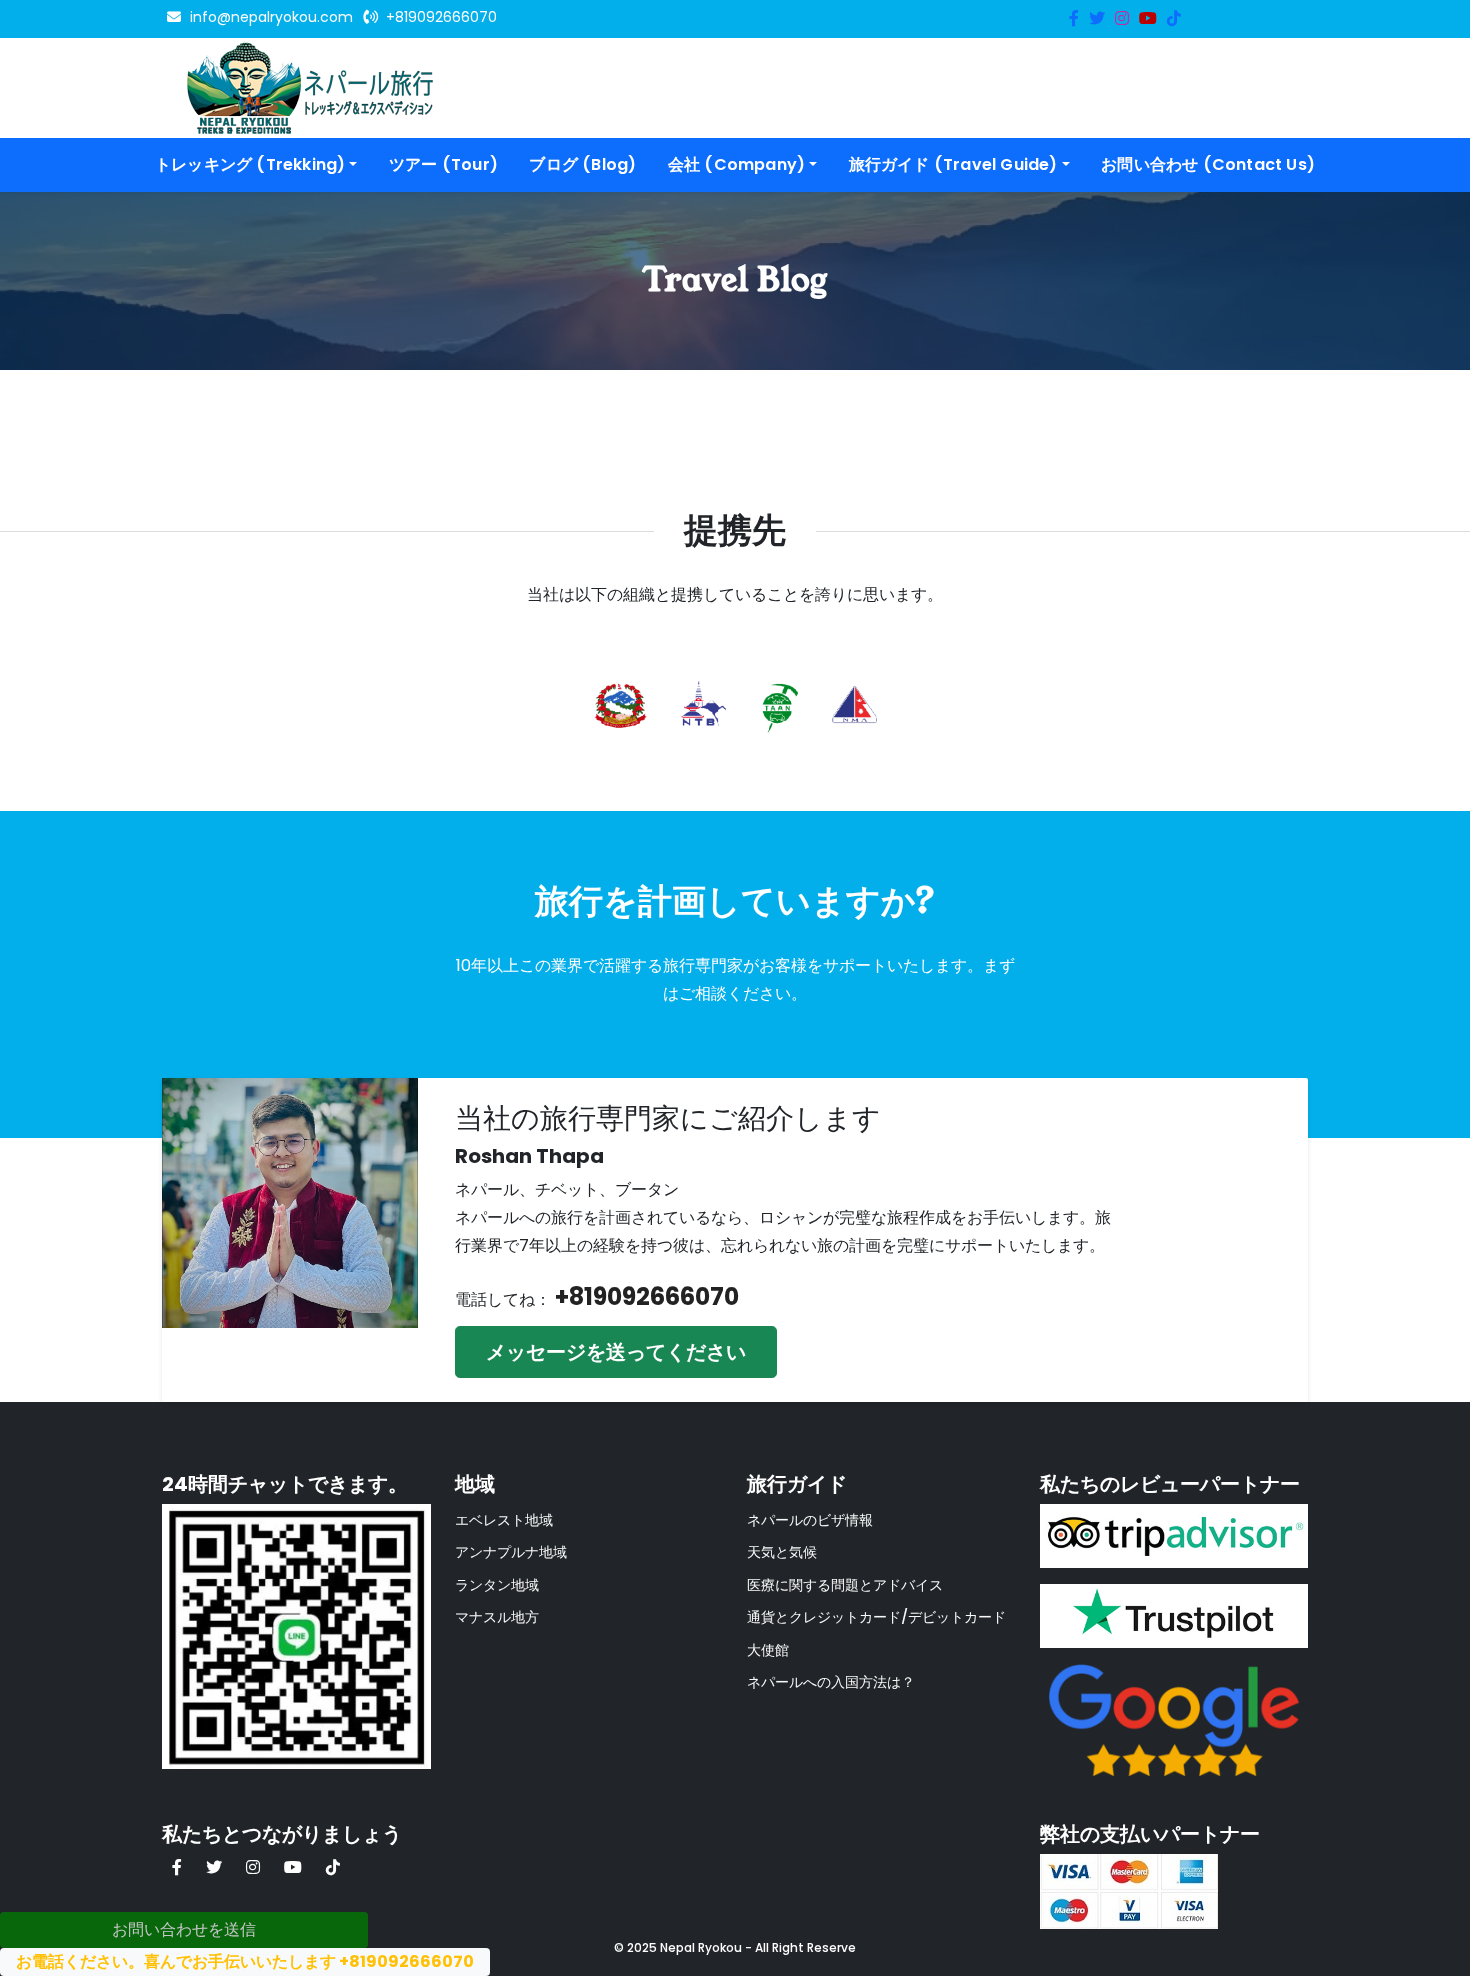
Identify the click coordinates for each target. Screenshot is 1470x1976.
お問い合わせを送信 (184, 1929)
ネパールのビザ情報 (810, 1520)
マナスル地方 (497, 1617)
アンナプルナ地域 (511, 1552)
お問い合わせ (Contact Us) (1208, 164)
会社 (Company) (736, 164)
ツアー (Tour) (443, 164)
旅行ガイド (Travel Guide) (953, 164)
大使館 (768, 1650)
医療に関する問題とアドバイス (845, 1585)
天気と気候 (782, 1552)
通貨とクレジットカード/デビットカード (876, 1617)
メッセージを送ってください (616, 1352)
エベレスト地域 (504, 1520)
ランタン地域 (497, 1585)
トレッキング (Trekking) (250, 164)
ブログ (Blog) (582, 164)
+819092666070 (647, 1296)
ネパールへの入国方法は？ (831, 1682)
